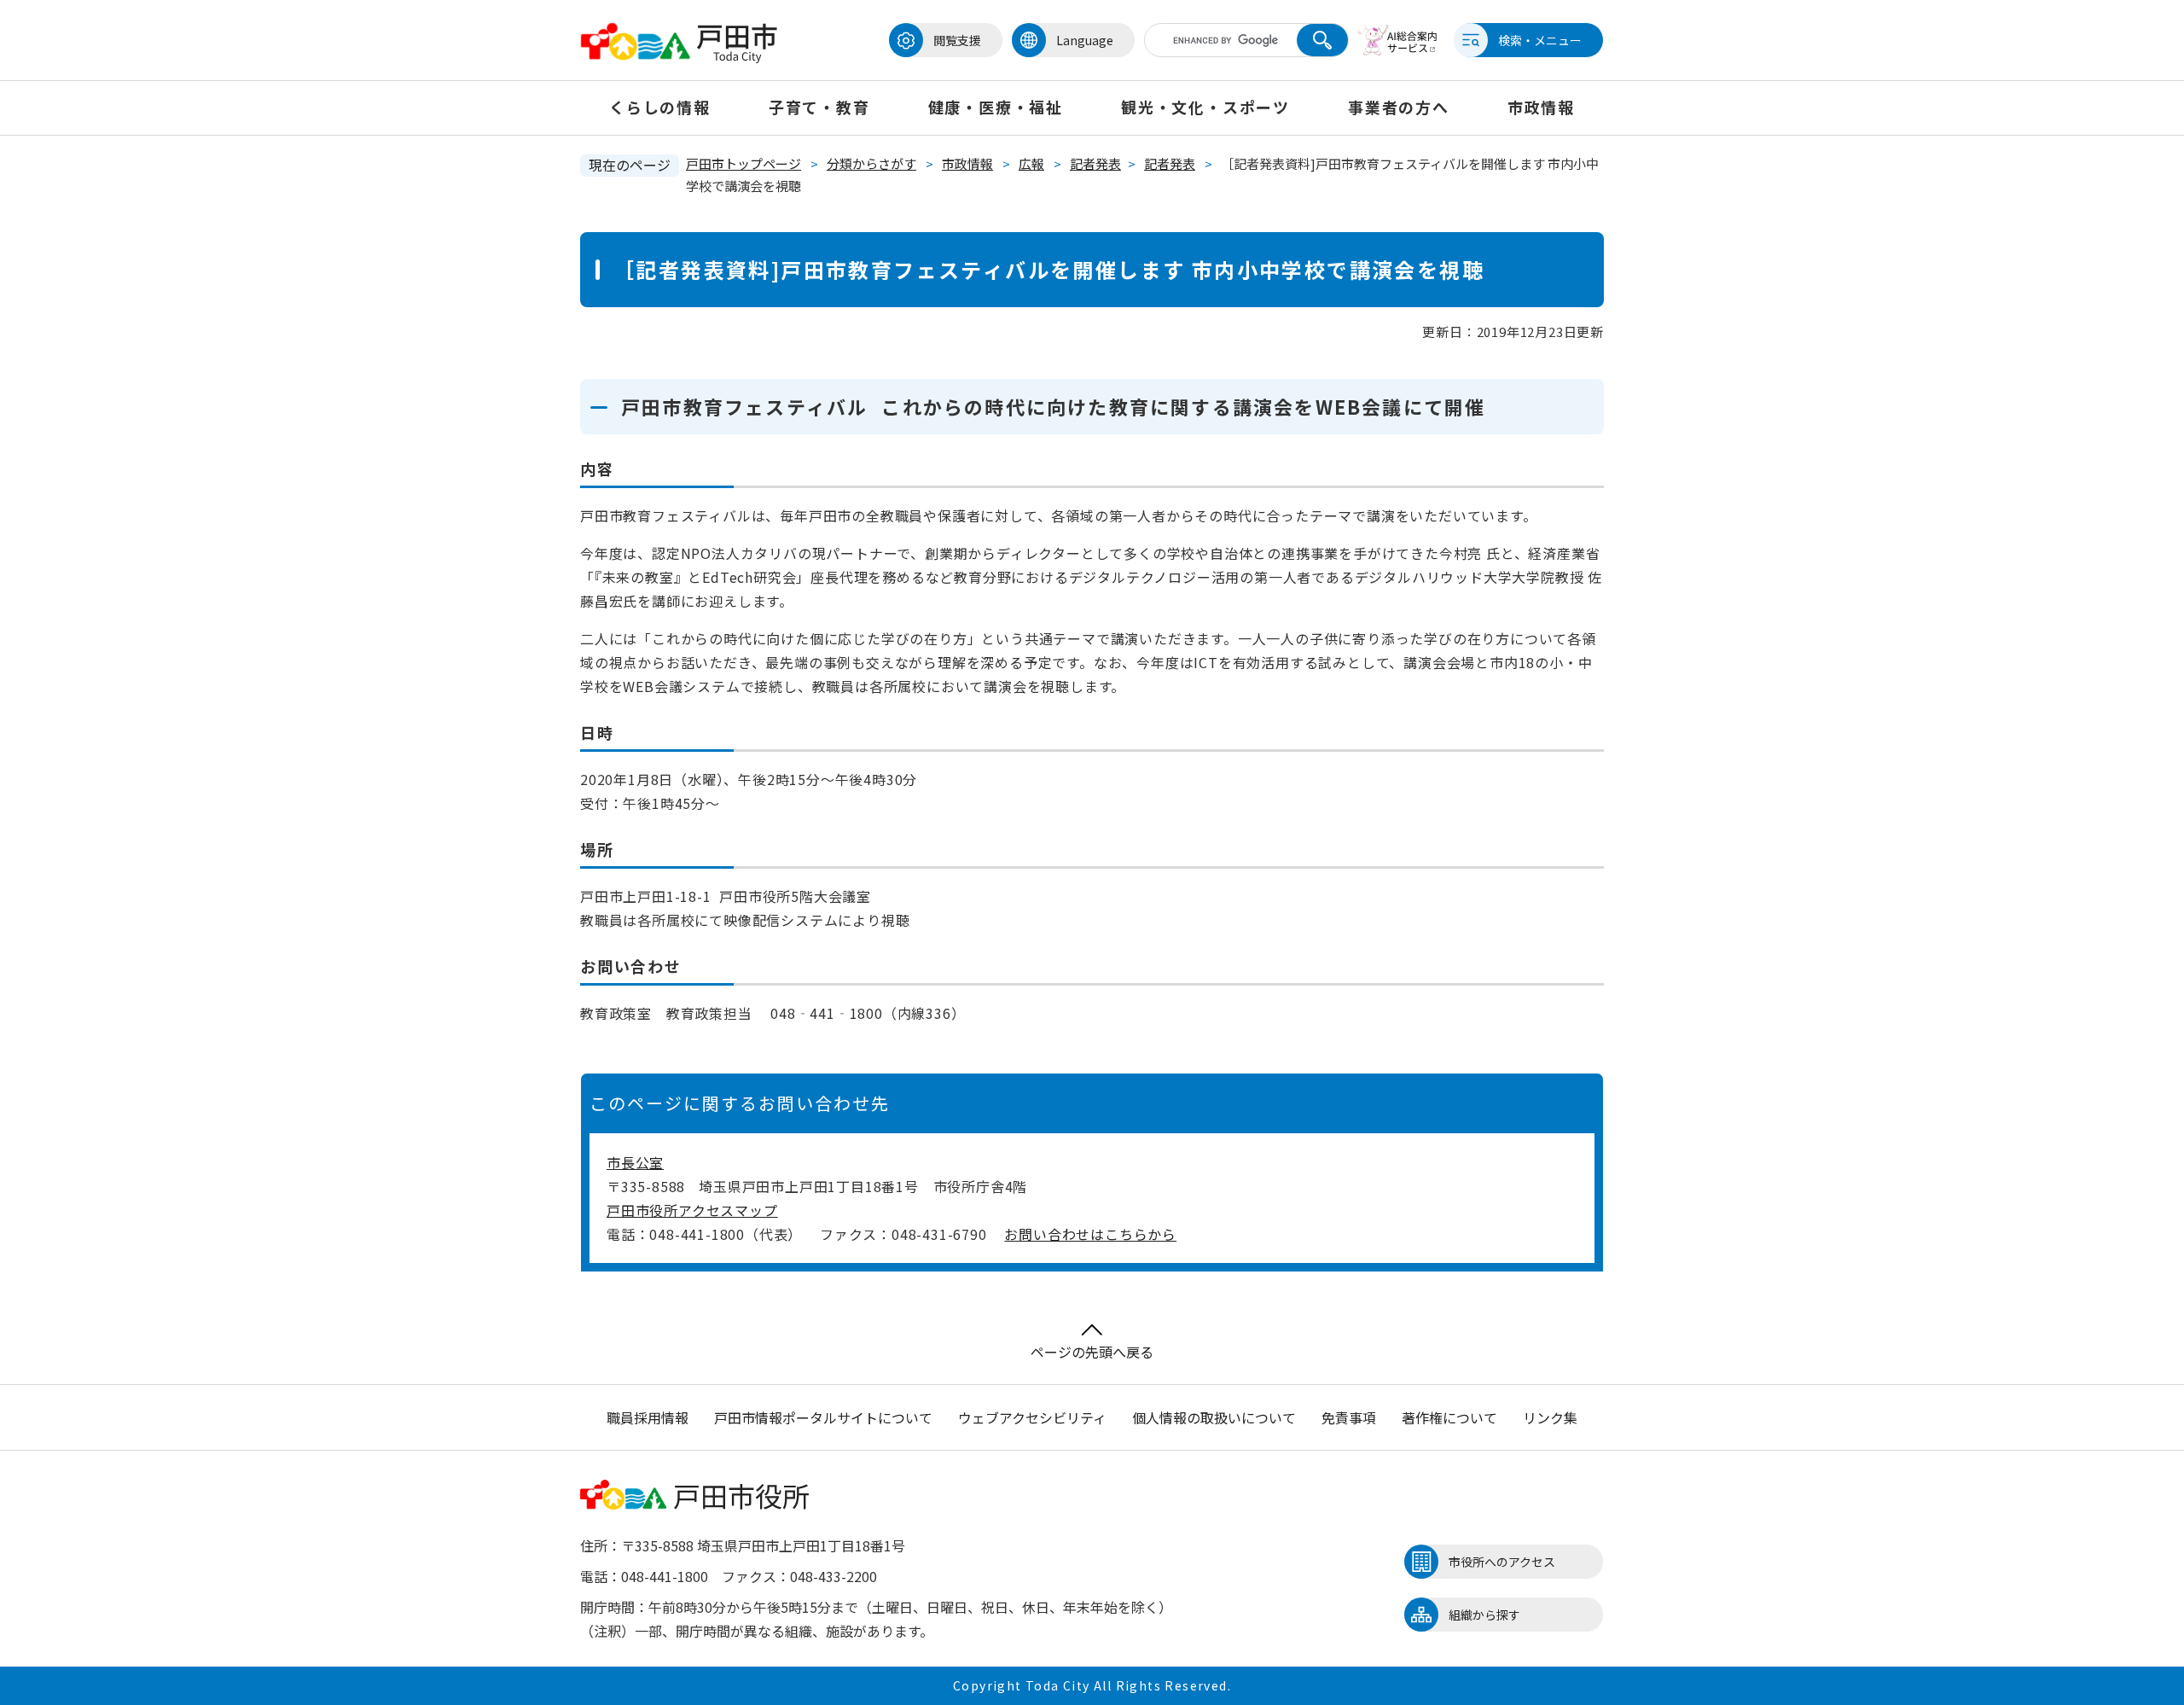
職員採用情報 (648, 1417)
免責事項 (1349, 1417)
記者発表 (1095, 163)
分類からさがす (871, 163)
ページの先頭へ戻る (1092, 1352)
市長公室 (635, 1162)
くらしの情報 (660, 107)
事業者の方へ (1399, 107)
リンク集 (1550, 1417)
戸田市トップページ (743, 163)
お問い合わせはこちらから (1090, 1234)
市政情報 (1541, 107)
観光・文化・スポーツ (1205, 107)
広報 (1031, 163)
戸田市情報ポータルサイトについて (823, 1417)
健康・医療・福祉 (996, 107)
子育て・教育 (819, 107)
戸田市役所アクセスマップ (692, 1210)
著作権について (1449, 1417)
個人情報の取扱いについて (1214, 1417)
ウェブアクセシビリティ (1032, 1417)
